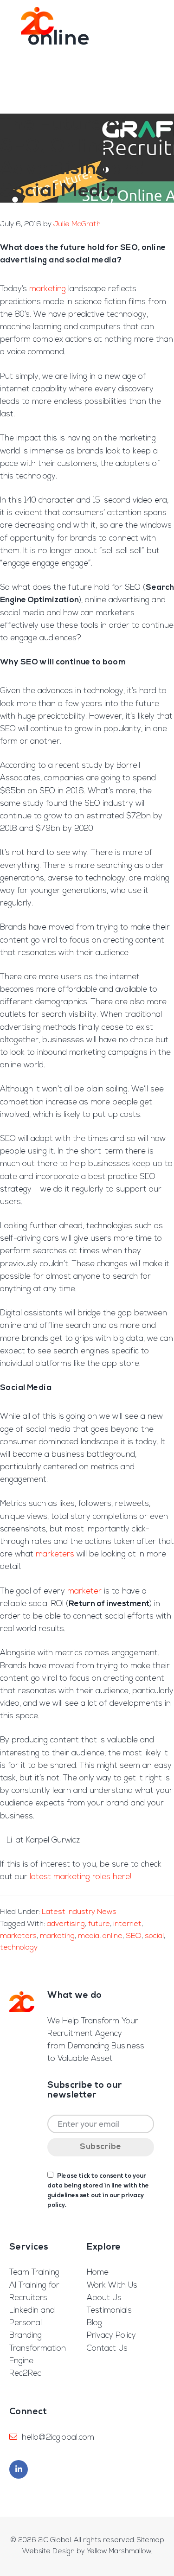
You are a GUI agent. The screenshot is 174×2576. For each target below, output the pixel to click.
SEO (134, 1936)
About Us (104, 2298)
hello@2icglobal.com (58, 2438)
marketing (48, 289)
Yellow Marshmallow (119, 2552)
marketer (84, 1591)
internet (127, 1924)
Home (98, 2273)
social (154, 1936)
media (89, 1936)
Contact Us (107, 2349)
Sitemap (151, 2541)
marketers (55, 1554)
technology (19, 1948)
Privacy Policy (111, 2336)
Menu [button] (152, 21)
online (113, 1936)
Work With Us (112, 2286)
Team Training (34, 2273)
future (99, 1924)
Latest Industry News (79, 1912)
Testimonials (109, 2311)
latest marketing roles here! (81, 1877)
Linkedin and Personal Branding (32, 2323)
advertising (66, 1924)
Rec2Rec (25, 2374)
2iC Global (37, 21)
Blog (94, 2323)
